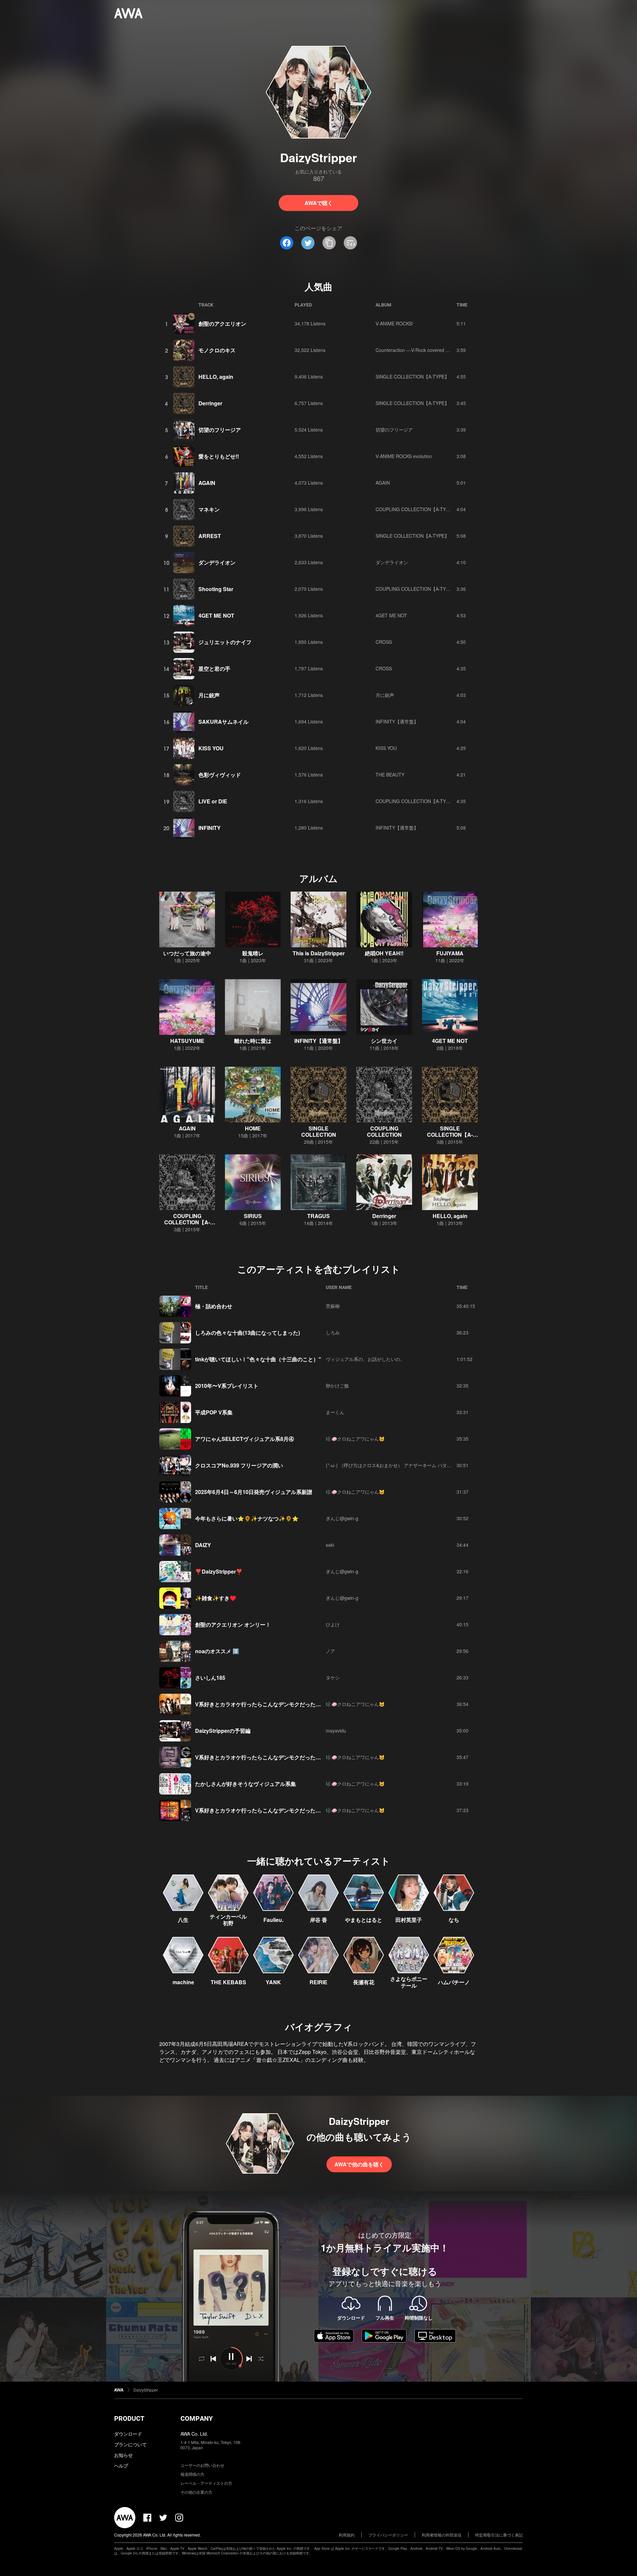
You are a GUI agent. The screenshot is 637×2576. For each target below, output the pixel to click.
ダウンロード (128, 2434)
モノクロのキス (217, 350)
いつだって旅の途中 (187, 953)
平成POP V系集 (214, 1412)
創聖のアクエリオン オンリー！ (233, 1625)
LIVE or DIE (213, 801)
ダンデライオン (217, 562)
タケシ (333, 1677)
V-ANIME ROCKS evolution (404, 456)
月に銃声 (209, 695)
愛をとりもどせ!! (219, 456)
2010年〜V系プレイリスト (227, 1386)
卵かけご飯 (337, 1386)
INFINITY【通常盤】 (397, 721)
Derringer (210, 403)
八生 (183, 1920)
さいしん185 (210, 1678)
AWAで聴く (319, 203)
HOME (253, 1128)
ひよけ (333, 1624)
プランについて (130, 2444)
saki (330, 1545)
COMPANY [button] (197, 2418)
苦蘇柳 (333, 1306)
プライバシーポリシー (388, 2535)
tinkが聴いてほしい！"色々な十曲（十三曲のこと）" (258, 1359)
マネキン (209, 509)
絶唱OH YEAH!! (384, 953)
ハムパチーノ (454, 1982)
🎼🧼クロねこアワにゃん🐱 (355, 1439)
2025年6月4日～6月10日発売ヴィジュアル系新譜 (254, 1492)
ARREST (210, 536)
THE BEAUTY (390, 775)
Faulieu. (273, 1920)
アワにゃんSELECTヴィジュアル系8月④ (245, 1439)
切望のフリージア (220, 430)
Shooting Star (216, 589)
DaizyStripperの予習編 (223, 1731)
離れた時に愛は (253, 1041)
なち (454, 1920)
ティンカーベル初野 (228, 1920)
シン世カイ (384, 1041)
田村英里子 (409, 1920)
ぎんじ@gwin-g (342, 1518)
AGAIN (207, 483)
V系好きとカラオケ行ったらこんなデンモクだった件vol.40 (265, 1704)
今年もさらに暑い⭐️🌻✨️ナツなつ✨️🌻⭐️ (247, 1518)
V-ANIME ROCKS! (394, 323)
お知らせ (123, 2455)
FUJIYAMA (450, 953)
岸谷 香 (318, 1920)
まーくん (335, 1412)
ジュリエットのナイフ (225, 642)
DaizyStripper (146, 2390)
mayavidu (336, 1730)
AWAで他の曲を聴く (359, 2164)
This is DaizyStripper (319, 953)
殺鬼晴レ (253, 953)
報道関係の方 (192, 2474)
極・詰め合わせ (214, 1306)
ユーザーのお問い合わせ (202, 2465)
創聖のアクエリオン (222, 324)
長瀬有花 (364, 1982)
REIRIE (318, 1982)
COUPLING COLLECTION (384, 1131)
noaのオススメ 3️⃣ (217, 1651)
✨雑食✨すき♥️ (216, 1598)
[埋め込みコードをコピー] (350, 243)
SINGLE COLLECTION (319, 1131)
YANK (273, 1982)
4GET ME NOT (216, 615)
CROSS (384, 642)
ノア (330, 1651)
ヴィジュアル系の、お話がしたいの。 (365, 1359)
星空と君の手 (214, 669)
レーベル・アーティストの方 (206, 2483)
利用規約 (347, 2535)
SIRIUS (253, 1216)
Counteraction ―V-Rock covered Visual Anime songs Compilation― (447, 350)
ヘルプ (121, 2466)
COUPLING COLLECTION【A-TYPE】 (416, 509)
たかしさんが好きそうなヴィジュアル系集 (246, 1784)
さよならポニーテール (409, 1982)
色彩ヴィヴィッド (220, 775)
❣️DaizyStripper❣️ (219, 1571)
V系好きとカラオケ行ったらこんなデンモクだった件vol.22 (265, 1757)
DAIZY (203, 1545)
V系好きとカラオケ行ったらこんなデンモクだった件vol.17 (265, 1810)
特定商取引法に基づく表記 (499, 2535)
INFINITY (210, 828)
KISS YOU (211, 748)
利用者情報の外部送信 (442, 2535)
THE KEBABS (228, 1982)
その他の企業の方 (196, 2492)
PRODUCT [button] (129, 2418)
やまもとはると (364, 1920)
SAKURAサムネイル (223, 722)
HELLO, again (216, 377)
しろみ (333, 1332)
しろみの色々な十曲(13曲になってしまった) (248, 1333)
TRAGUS (318, 1216)
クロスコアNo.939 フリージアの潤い (239, 1465)
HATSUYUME (187, 1041)
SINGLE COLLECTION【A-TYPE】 (412, 376)
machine (183, 1982)
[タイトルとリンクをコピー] (329, 243)
